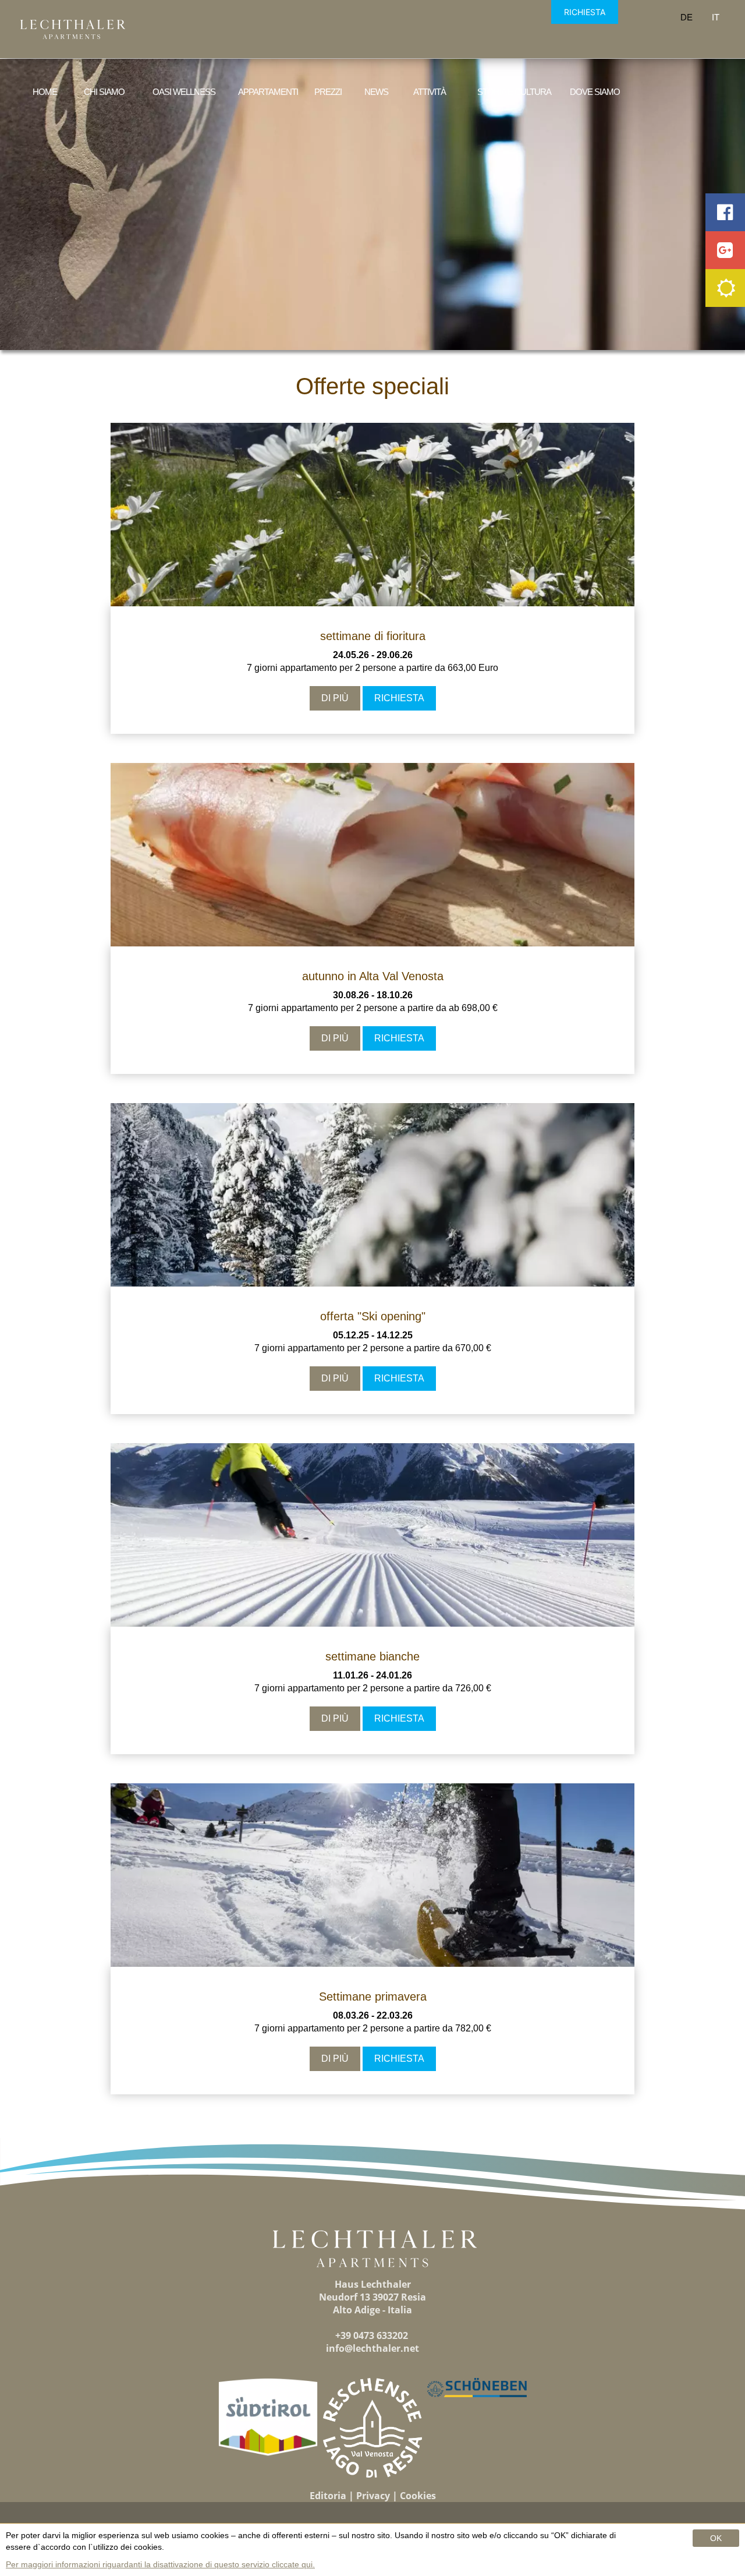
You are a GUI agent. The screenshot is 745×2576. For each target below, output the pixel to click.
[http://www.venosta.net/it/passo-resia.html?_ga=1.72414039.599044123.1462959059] (373, 2428)
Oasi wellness (184, 92)
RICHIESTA (585, 12)
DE (687, 17)
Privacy (373, 2496)
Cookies (418, 2496)
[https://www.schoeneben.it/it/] (477, 2388)
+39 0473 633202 (372, 2335)
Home (45, 92)
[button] (268, 2417)
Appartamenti (268, 92)
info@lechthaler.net (372, 2348)
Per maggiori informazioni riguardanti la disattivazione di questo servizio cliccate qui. (160, 2564)
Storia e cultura (514, 92)
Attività (430, 92)
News (376, 92)
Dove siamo (595, 92)
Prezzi (328, 92)
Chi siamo (104, 92)
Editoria (328, 2496)
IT (716, 17)
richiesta (399, 698)
